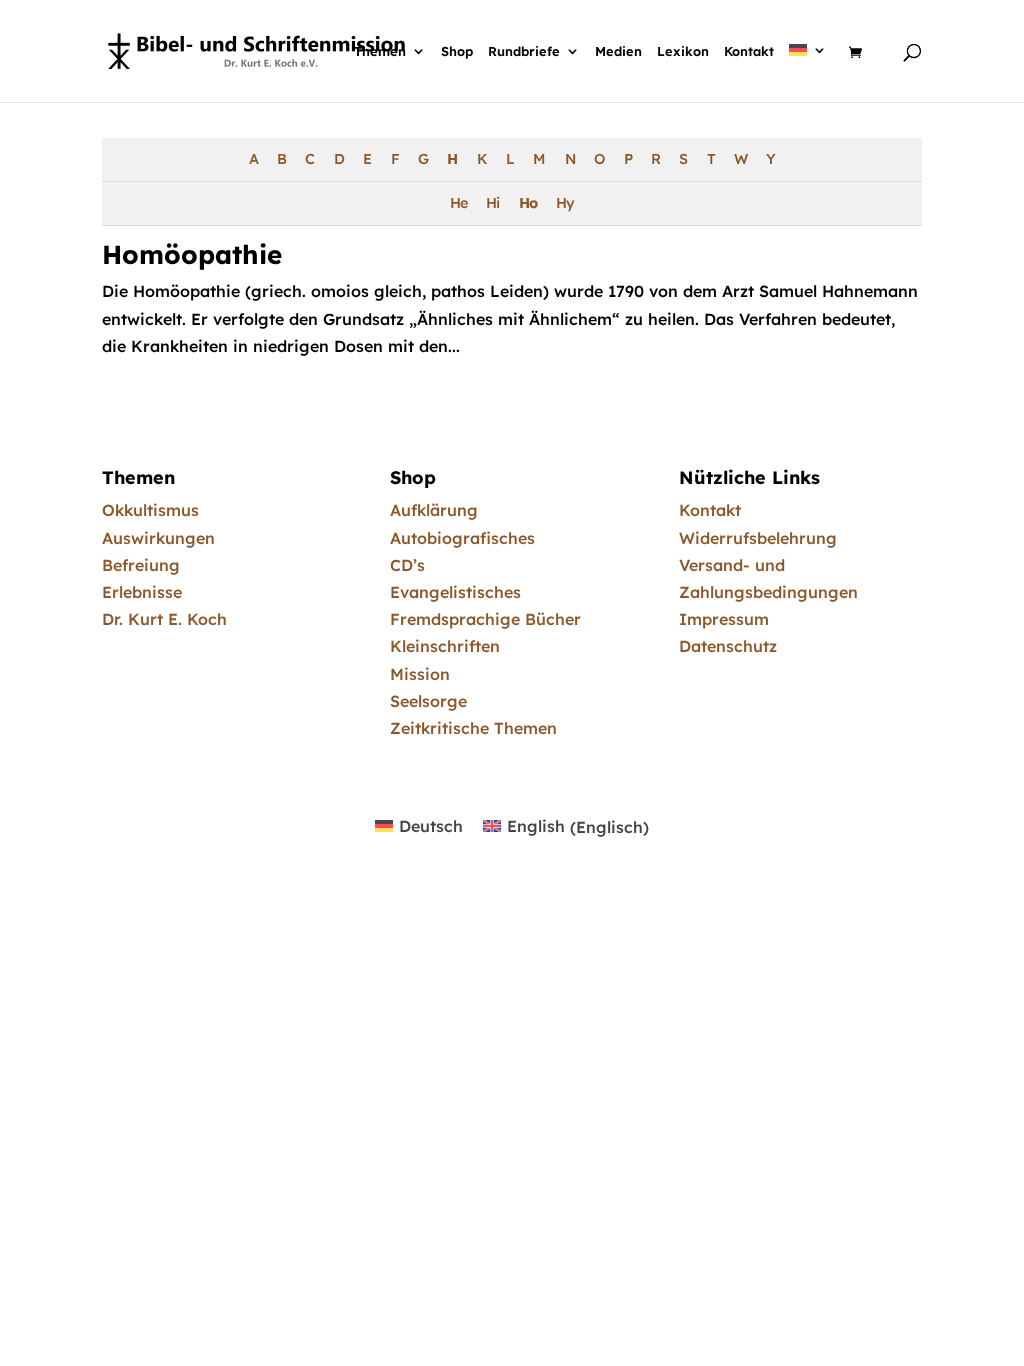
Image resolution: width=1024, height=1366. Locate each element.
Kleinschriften (445, 646)
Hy (565, 203)
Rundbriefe (524, 52)
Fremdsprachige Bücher (485, 619)
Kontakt (749, 52)
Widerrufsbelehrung (758, 538)
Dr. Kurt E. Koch (164, 619)
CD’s (407, 565)
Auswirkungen (158, 538)
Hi (492, 203)
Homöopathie (192, 254)
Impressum (724, 619)
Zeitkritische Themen (473, 728)
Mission (420, 674)
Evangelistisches (455, 592)
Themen (380, 52)
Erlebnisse (142, 592)
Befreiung (141, 565)
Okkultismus (150, 510)
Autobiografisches (462, 538)
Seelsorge (428, 701)
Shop (457, 52)
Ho (528, 203)
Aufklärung (434, 510)
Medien (618, 52)
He (458, 203)
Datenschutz (728, 646)
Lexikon (683, 52)
